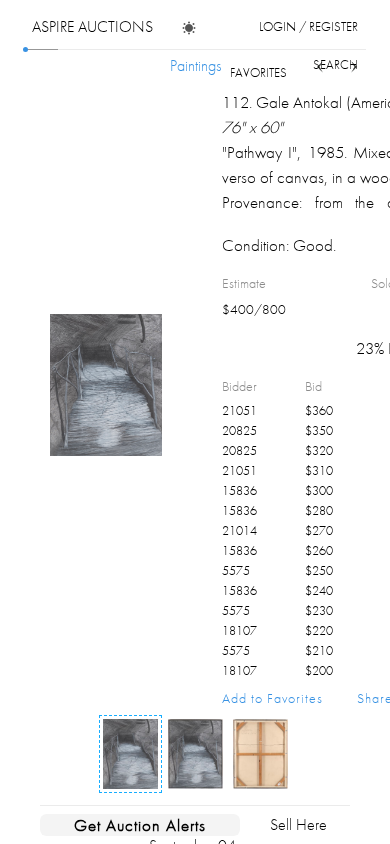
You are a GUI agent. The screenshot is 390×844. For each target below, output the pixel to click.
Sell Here (298, 824)
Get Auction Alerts (140, 825)
